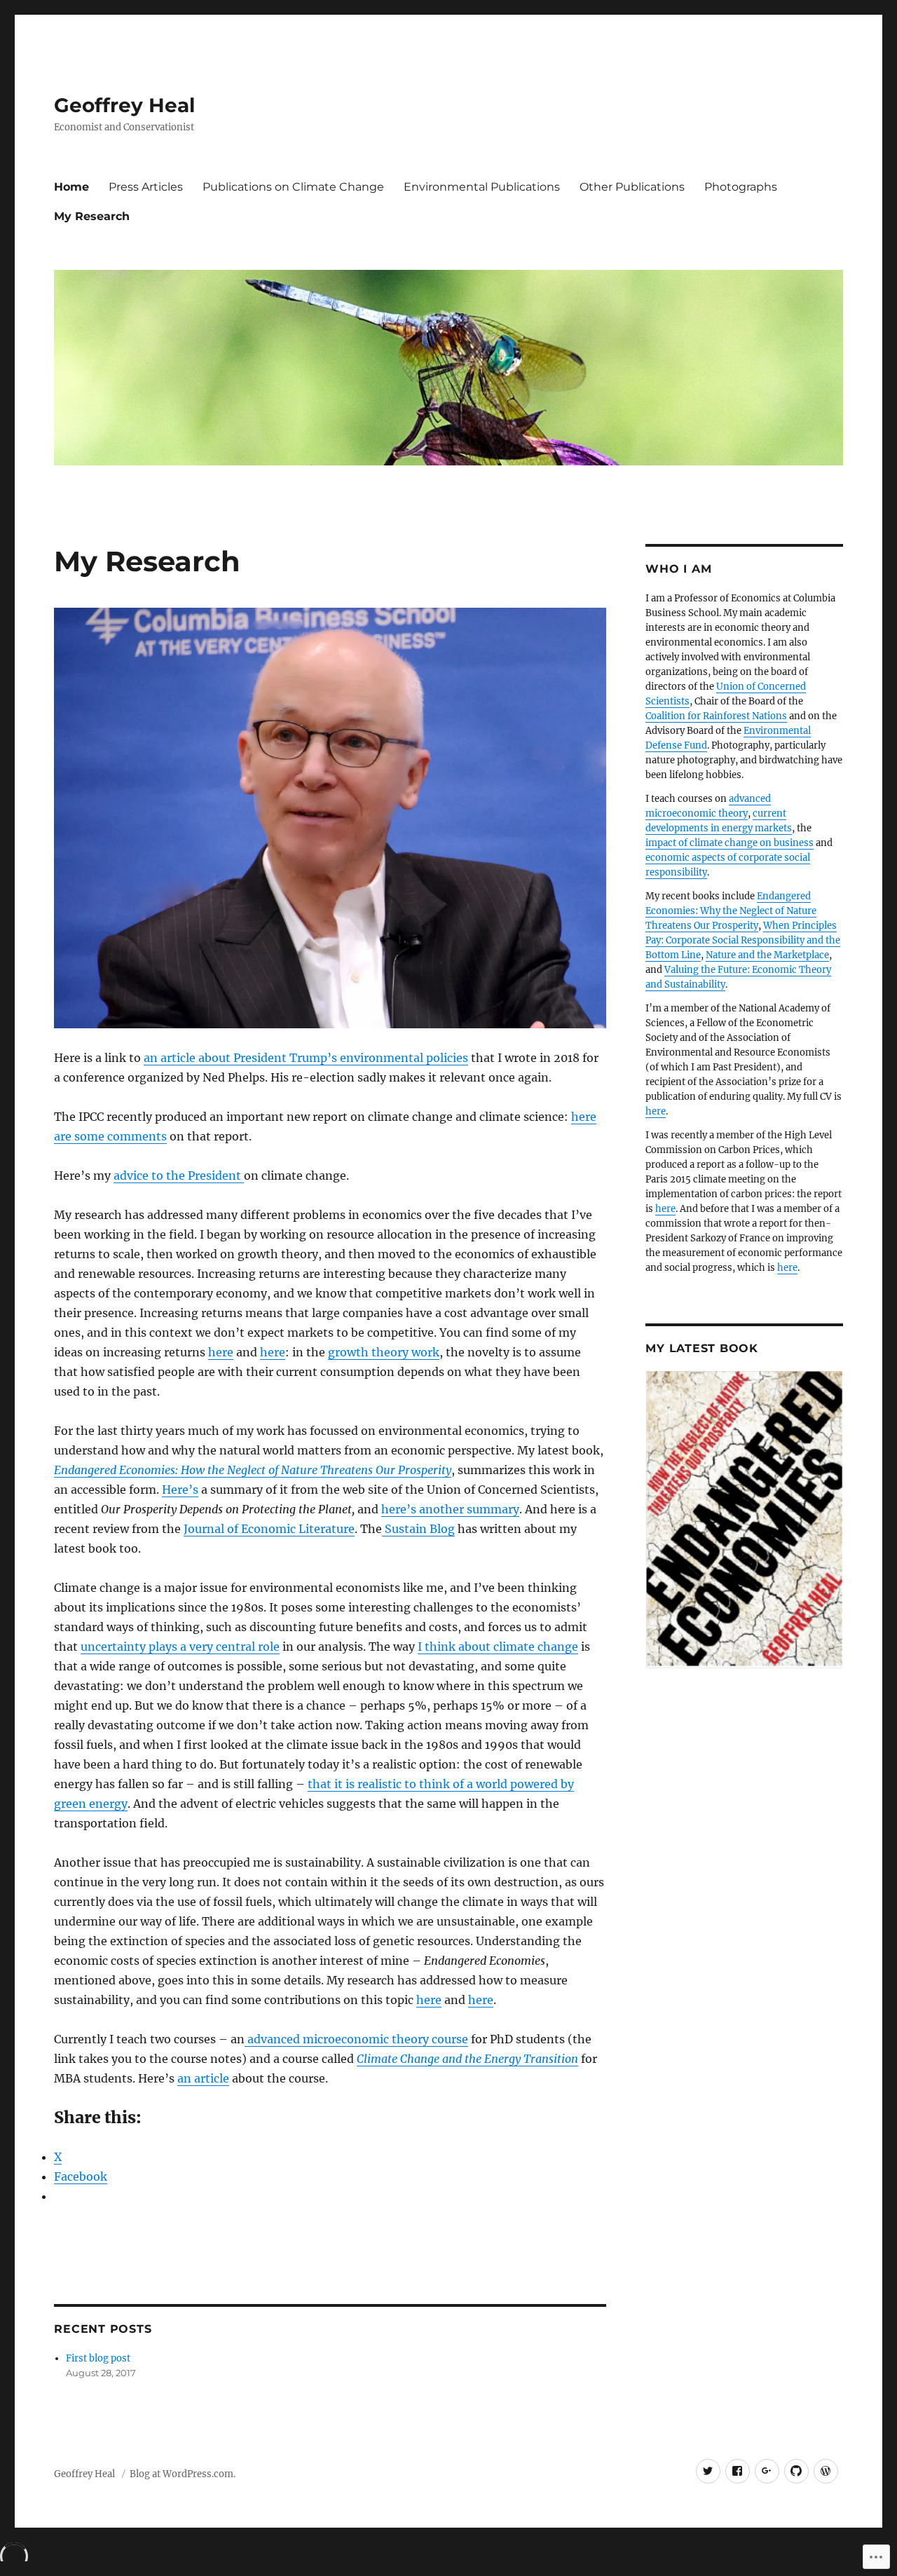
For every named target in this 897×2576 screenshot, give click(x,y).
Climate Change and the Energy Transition (467, 2059)
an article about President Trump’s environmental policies (306, 1058)
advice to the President (179, 1175)
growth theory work (384, 1352)
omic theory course (415, 2039)
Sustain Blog (418, 1529)
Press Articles (146, 187)
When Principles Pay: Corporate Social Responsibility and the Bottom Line (743, 940)
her (581, 1117)
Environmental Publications (482, 187)
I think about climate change (498, 1647)
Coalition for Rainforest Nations (716, 716)
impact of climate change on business (730, 843)
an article (203, 2078)
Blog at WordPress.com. (183, 2474)
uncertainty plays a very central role (180, 1647)
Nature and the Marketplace (767, 955)
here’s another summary (450, 1509)
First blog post (98, 2358)
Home (71, 187)
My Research (92, 216)
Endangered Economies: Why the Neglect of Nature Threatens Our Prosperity (731, 911)
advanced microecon (303, 2039)
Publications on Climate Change (293, 187)
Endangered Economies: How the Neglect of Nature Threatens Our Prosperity (253, 1470)
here (221, 1352)
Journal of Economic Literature (269, 1529)
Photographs (741, 187)
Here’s (180, 1490)
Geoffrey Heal (124, 105)
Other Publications (632, 187)
